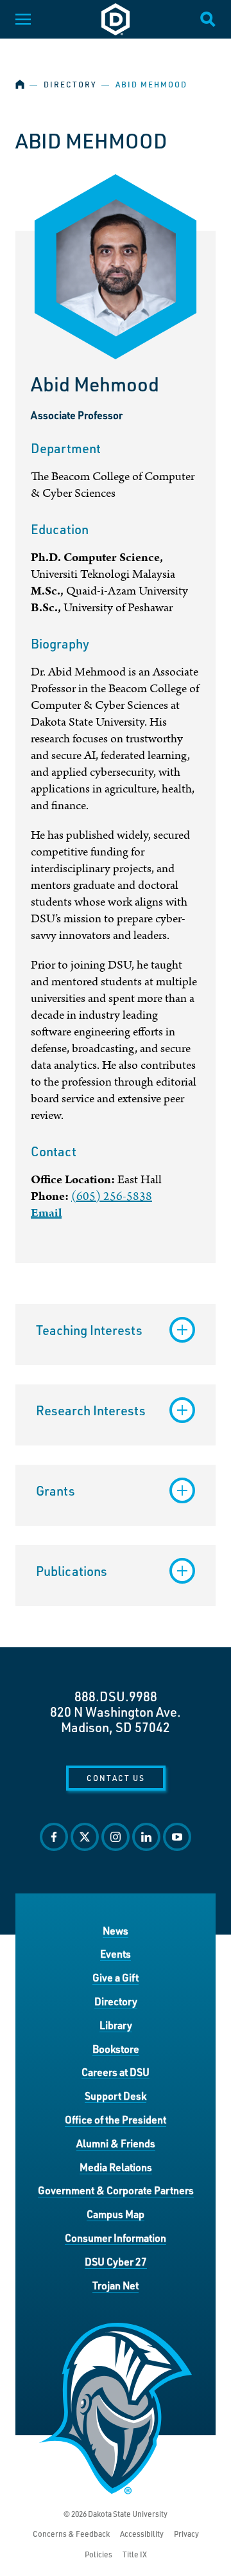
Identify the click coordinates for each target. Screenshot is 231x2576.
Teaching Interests (89, 1330)
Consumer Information (116, 2238)
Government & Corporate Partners (116, 2190)
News (116, 1930)
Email (46, 1213)
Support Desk (116, 2096)
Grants (56, 1490)
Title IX (135, 2554)
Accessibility (142, 2534)
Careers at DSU (116, 2072)
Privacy (186, 2534)
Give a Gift (116, 1977)
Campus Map (116, 2214)
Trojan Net (116, 2285)
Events (116, 1954)
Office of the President (116, 2119)
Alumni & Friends (116, 2143)
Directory (70, 85)
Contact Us (116, 1778)
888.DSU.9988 (116, 1696)
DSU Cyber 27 (116, 2261)
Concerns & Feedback (71, 2534)
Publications (72, 1571)
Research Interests (91, 1410)
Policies (98, 2554)
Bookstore (116, 2049)
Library (116, 2025)
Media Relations (116, 2167)
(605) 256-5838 (112, 1196)
